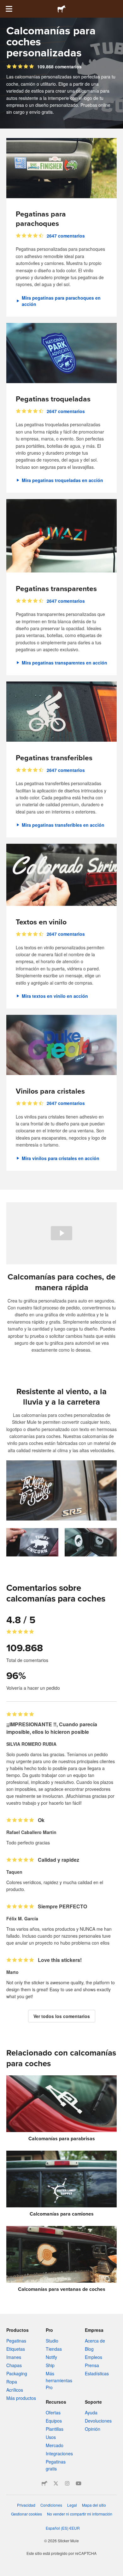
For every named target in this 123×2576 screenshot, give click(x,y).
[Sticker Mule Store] (44, 2483)
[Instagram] (67, 2483)
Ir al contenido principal (5, 5)
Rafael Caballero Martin (31, 1832)
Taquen (14, 1872)
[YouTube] (79, 2483)
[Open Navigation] (9, 9)
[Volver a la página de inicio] (61, 9)
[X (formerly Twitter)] (56, 2483)
